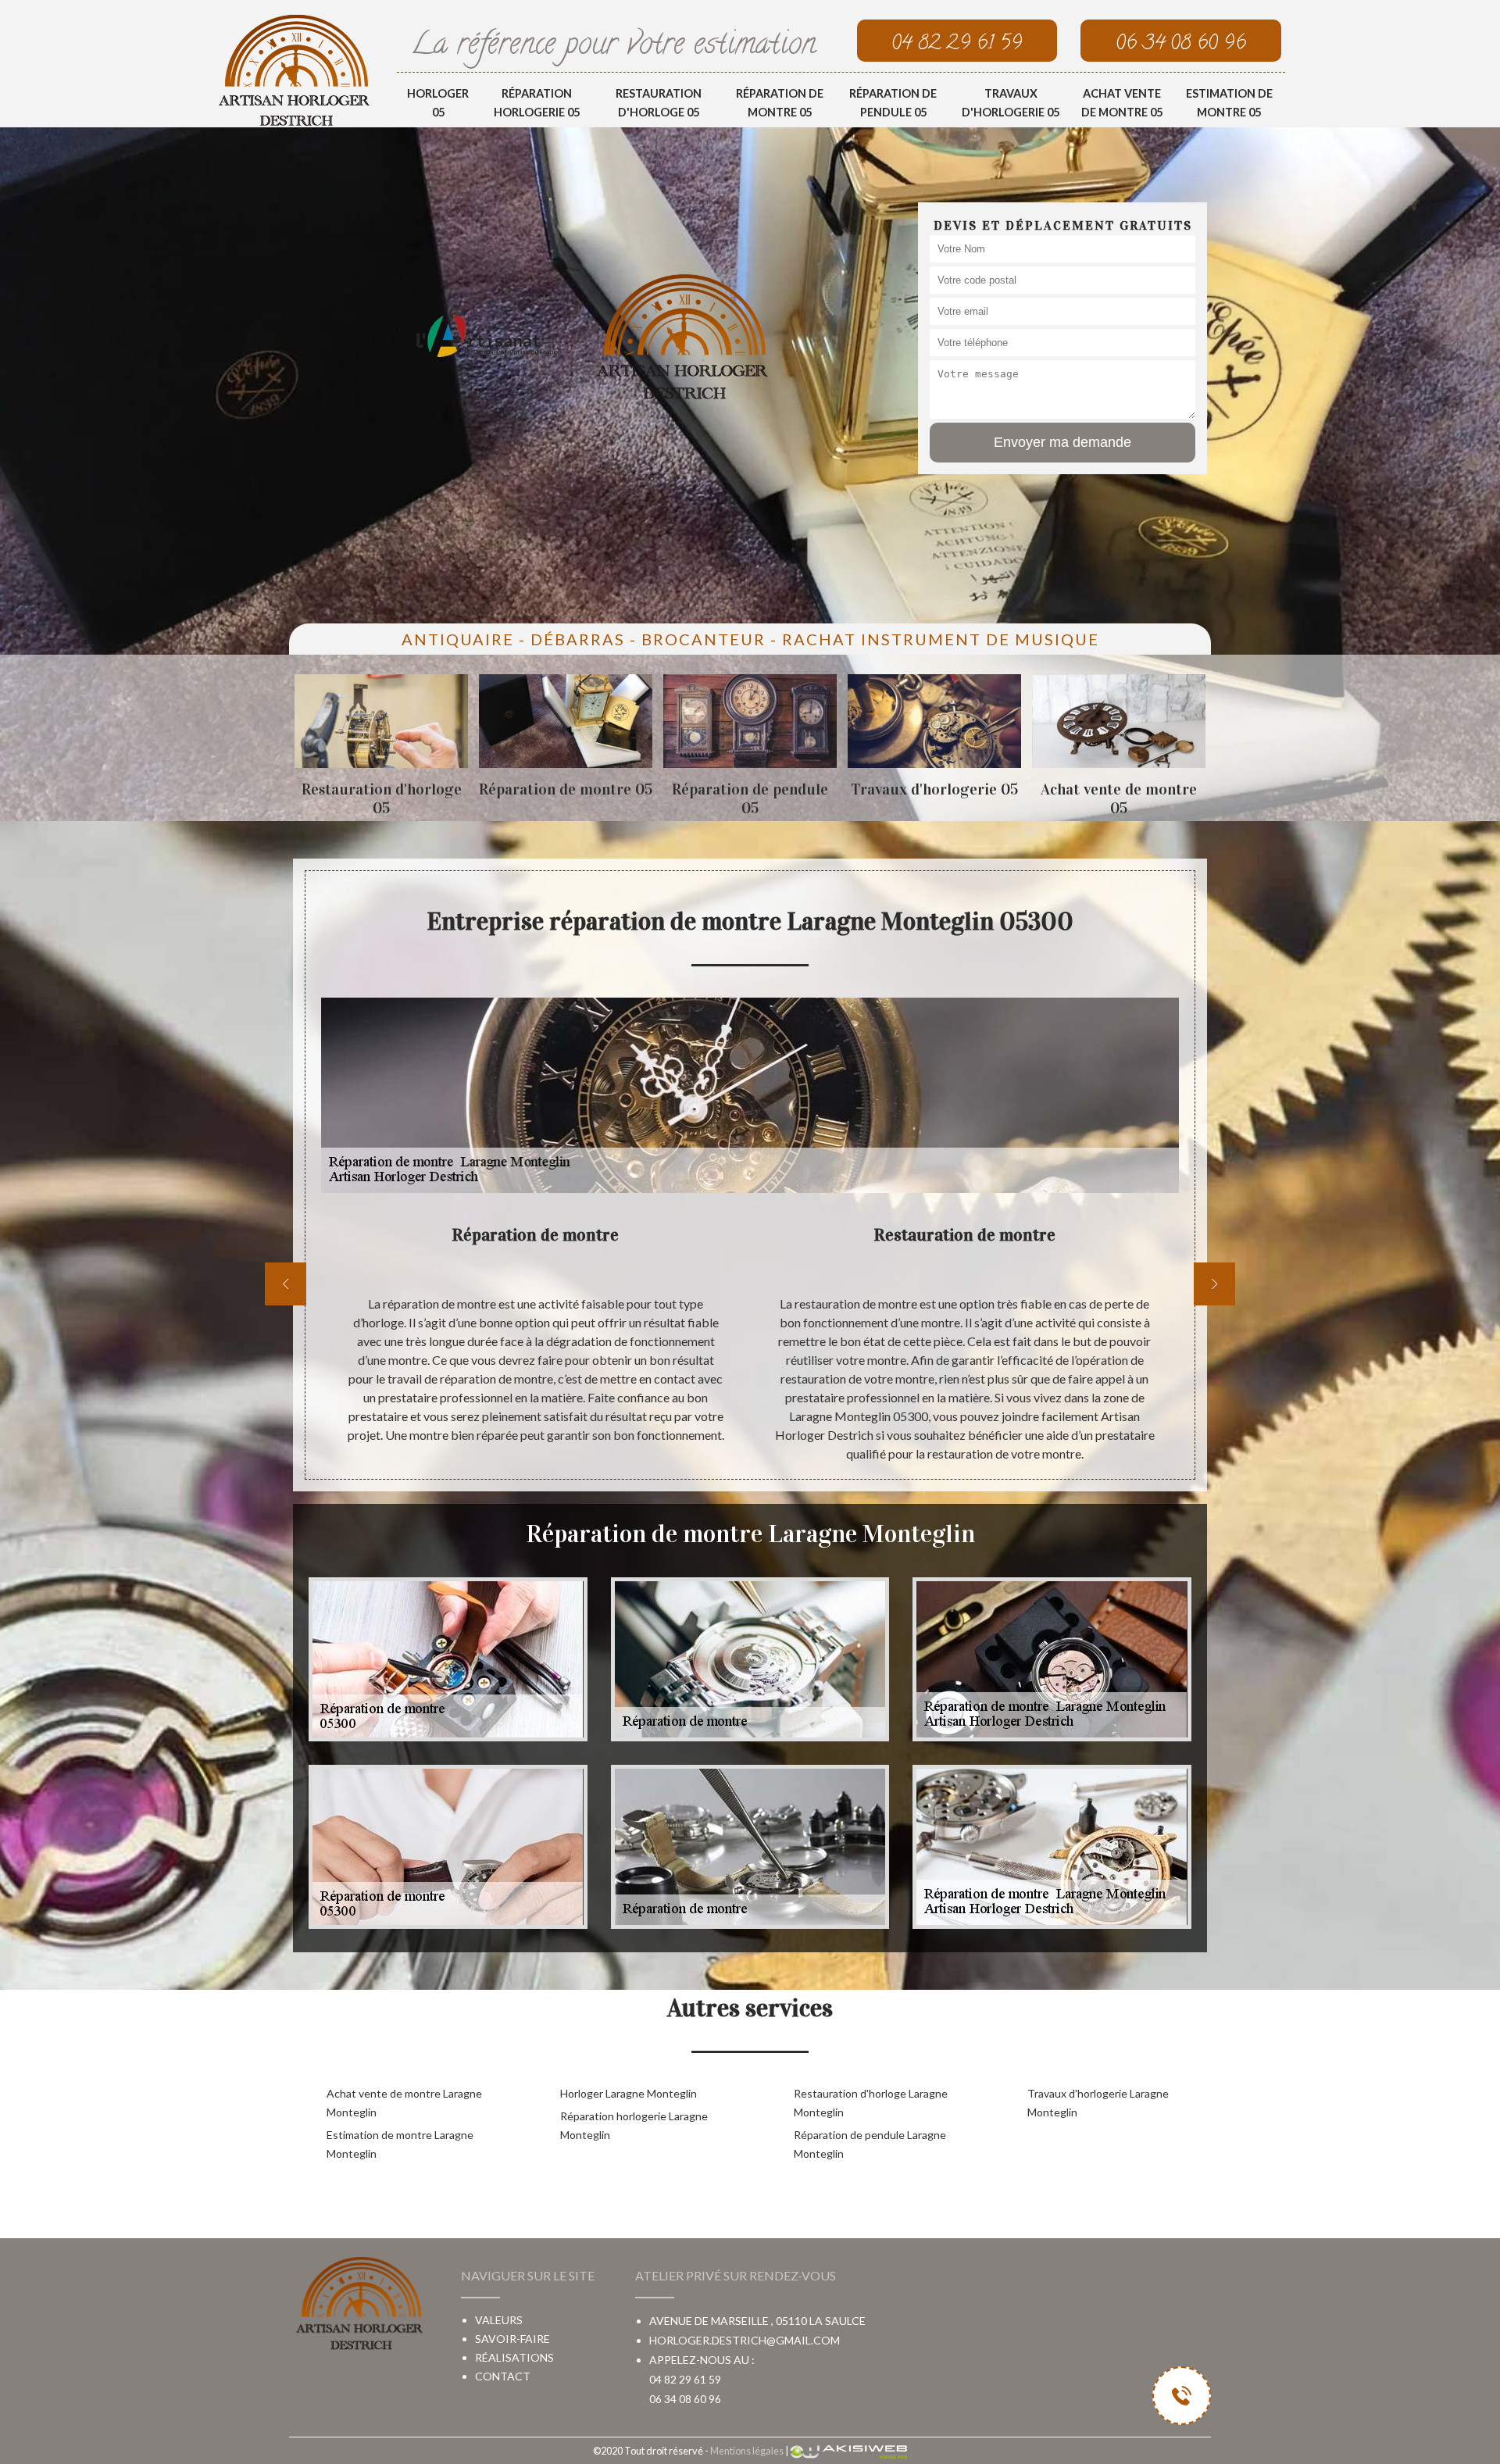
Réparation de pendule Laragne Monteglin (870, 2144)
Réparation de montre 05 (780, 103)
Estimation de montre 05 (1229, 103)
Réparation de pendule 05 (893, 103)
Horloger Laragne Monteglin (629, 2093)
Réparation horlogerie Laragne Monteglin (634, 2125)
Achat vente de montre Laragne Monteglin (404, 2103)
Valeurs (499, 2320)
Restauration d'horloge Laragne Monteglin (871, 2103)
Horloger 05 (438, 103)
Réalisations (514, 2357)
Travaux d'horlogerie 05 (1011, 103)
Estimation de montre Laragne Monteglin (400, 2144)
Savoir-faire (512, 2339)
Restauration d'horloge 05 (659, 103)
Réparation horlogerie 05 (537, 103)
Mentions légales (747, 2451)
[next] (1214, 1284)
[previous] (286, 1284)
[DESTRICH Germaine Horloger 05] (294, 70)
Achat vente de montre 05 (1122, 103)
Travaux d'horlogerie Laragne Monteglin (1098, 2103)
